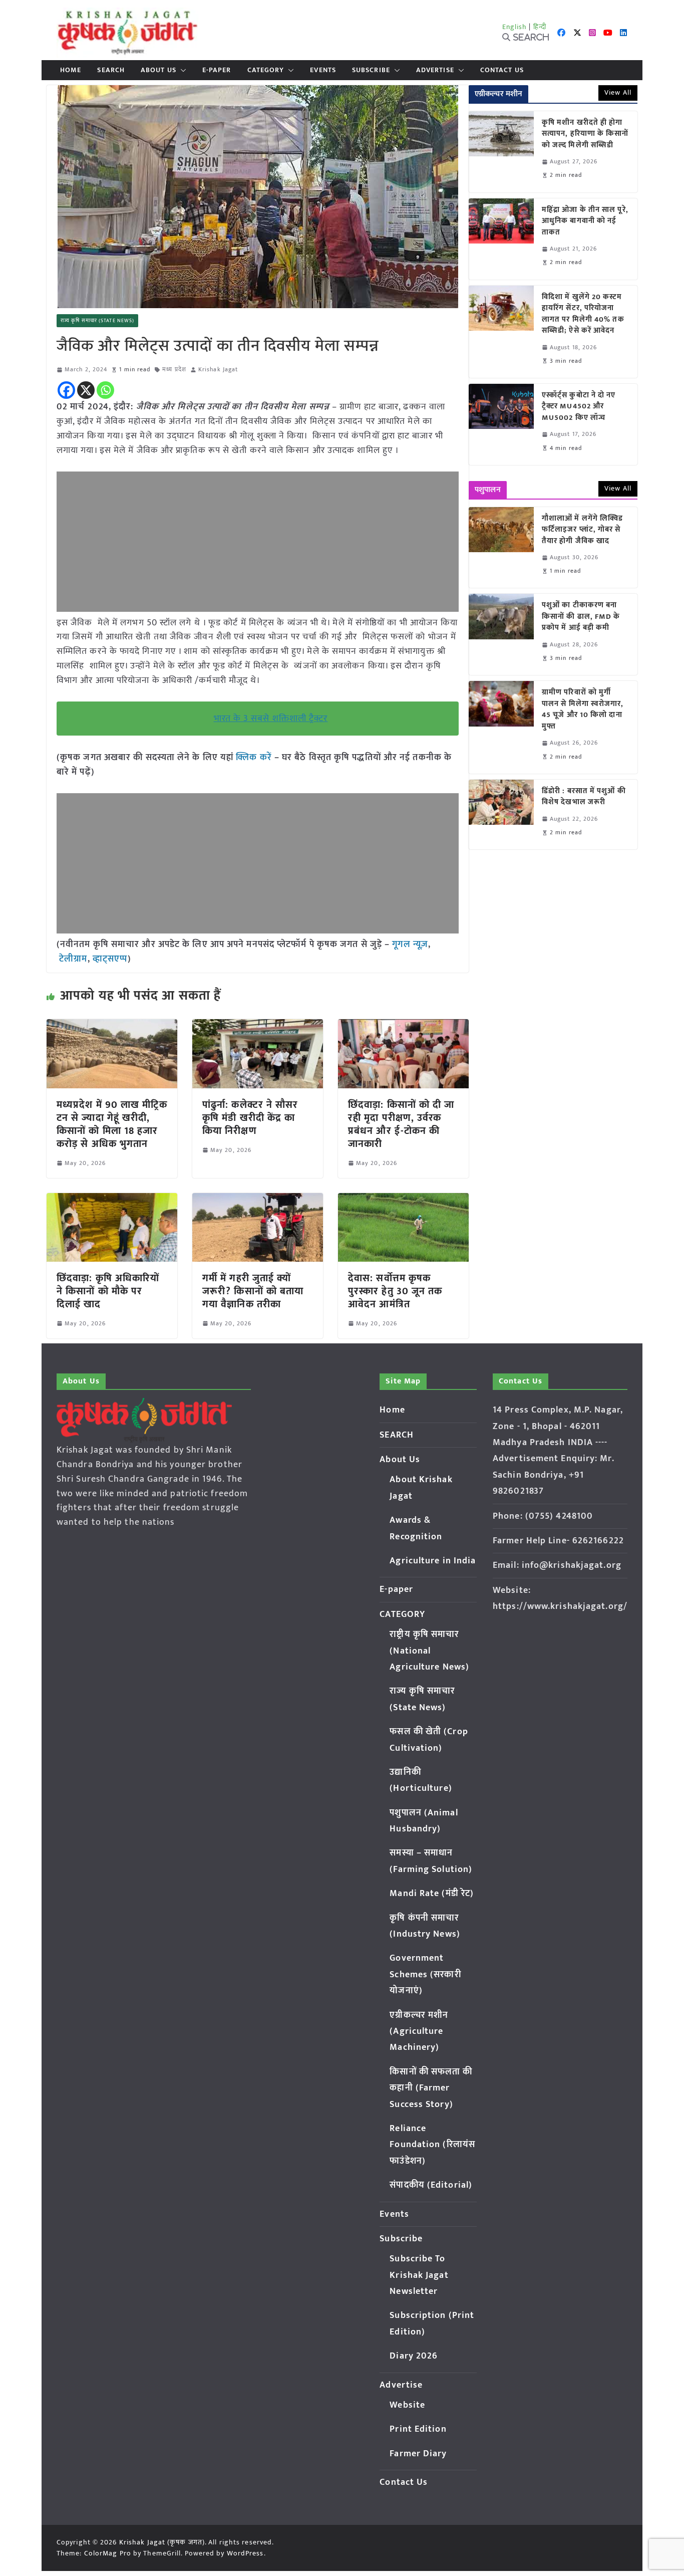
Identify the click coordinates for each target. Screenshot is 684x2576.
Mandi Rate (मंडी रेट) (432, 1894)
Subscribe (371, 70)
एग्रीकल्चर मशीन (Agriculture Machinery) (419, 2032)
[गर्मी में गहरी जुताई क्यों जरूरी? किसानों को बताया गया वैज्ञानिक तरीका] (258, 1200)
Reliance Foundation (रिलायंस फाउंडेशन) (432, 2145)
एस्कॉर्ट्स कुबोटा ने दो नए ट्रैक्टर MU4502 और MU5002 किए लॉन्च (579, 407)
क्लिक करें (254, 758)
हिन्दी (540, 27)
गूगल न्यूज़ (409, 945)
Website (407, 2405)
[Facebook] (66, 390)
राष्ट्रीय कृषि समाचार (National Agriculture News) (429, 1651)
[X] (86, 390)
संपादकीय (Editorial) (431, 2185)
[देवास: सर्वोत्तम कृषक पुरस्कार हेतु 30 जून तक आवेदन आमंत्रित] (403, 1200)
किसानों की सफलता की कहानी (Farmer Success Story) (431, 2088)
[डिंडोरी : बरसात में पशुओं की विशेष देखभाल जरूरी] (501, 814)
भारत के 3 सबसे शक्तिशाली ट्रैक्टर (271, 719)
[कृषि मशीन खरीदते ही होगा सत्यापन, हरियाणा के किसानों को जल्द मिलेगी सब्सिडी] (501, 152)
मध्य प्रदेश (174, 370)
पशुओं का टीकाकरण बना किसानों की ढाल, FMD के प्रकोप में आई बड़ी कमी (581, 617)
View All (618, 92)
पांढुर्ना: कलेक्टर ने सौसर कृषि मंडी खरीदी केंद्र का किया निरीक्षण (250, 1118)
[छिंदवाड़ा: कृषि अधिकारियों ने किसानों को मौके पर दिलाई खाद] (112, 1200)
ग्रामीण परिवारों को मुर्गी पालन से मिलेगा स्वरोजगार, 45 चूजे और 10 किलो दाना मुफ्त (583, 710)
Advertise (435, 70)
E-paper (217, 70)
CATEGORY (266, 70)
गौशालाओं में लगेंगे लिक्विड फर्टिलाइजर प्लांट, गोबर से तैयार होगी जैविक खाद (582, 530)
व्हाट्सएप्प (110, 959)
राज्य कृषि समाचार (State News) (97, 321)
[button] (181, 70)
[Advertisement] (258, 542)
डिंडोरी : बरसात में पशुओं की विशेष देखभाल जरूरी (584, 797)
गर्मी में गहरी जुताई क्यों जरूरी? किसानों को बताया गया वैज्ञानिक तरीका (253, 1291)
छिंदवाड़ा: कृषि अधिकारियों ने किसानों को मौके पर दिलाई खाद (108, 1291)
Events (323, 70)
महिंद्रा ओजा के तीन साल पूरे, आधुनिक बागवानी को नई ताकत (585, 221)
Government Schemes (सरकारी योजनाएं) (425, 1974)
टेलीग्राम (73, 959)
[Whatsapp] (105, 390)
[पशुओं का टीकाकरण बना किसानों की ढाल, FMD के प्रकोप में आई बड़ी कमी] (501, 634)
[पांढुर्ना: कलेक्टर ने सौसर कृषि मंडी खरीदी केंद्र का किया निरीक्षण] (258, 1026)
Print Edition (418, 2429)
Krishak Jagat (218, 370)
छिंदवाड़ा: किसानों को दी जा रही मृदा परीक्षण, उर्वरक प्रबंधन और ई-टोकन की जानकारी (401, 1124)
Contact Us (502, 70)
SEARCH (111, 70)
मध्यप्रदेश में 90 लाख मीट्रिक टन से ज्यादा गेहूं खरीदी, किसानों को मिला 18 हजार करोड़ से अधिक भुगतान (112, 1124)
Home (71, 70)
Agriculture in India (433, 1561)
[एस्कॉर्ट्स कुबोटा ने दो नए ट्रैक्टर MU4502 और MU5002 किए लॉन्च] (501, 424)
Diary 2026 (414, 2356)
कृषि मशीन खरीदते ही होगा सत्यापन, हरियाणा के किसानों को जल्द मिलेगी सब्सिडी (585, 134)
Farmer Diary (418, 2454)
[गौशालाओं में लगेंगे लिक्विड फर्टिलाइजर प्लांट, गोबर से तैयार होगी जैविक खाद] (501, 548)
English (515, 27)
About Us (158, 70)
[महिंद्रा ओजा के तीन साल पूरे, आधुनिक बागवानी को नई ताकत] (501, 239)
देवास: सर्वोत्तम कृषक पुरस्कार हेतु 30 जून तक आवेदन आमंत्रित (395, 1291)
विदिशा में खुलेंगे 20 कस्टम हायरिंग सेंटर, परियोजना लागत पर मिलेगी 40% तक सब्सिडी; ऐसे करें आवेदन (583, 314)
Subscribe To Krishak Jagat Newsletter (419, 2275)
